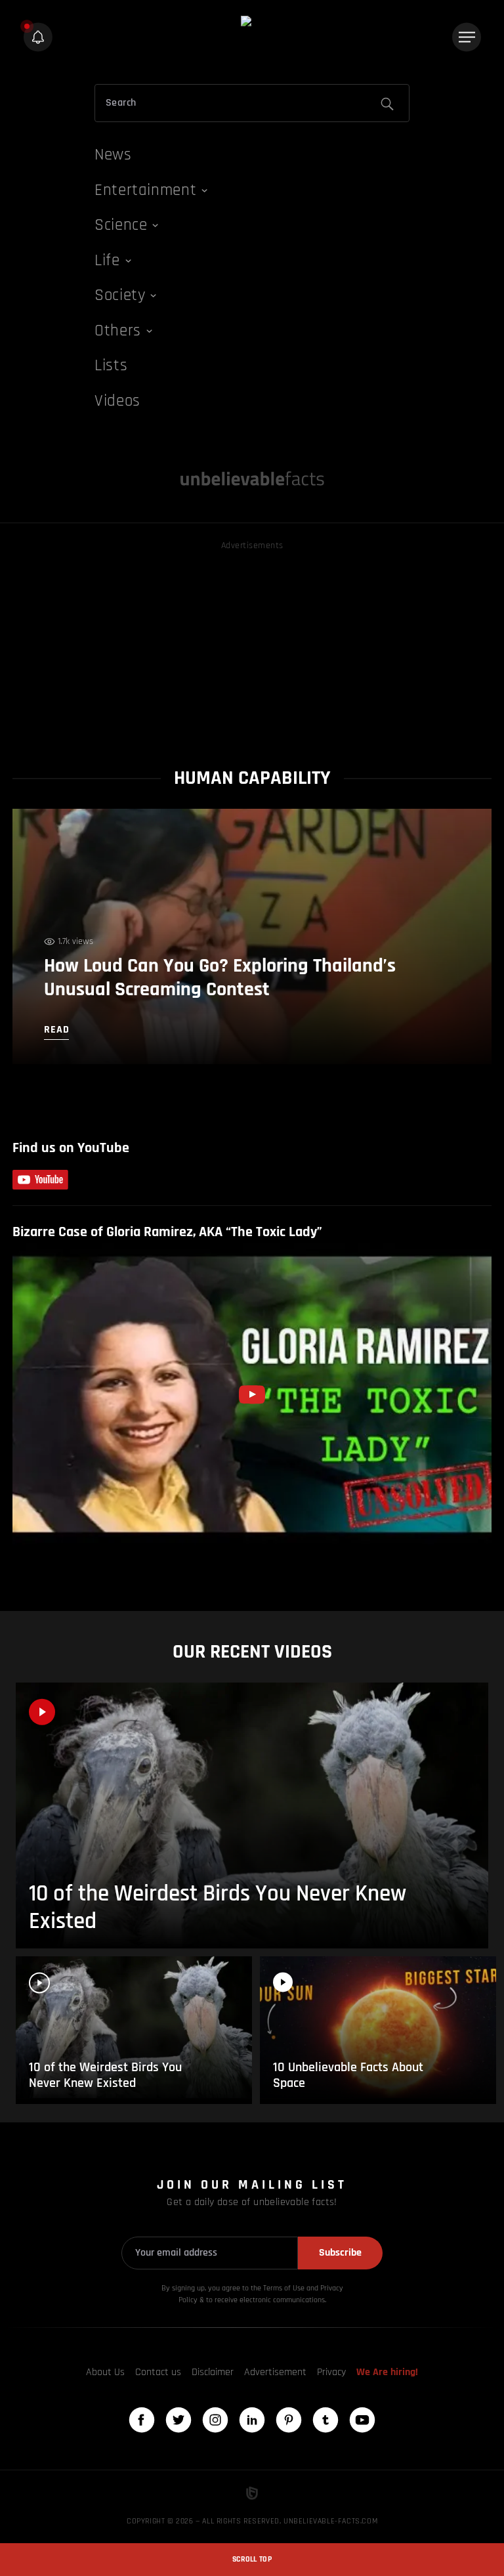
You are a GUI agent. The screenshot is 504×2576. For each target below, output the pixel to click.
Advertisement (275, 2372)
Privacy (331, 2372)
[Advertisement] (252, 645)
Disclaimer (213, 2372)
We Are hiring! (387, 2372)
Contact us (158, 2372)
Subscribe (340, 2253)
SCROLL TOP (252, 2559)
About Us (105, 2372)
